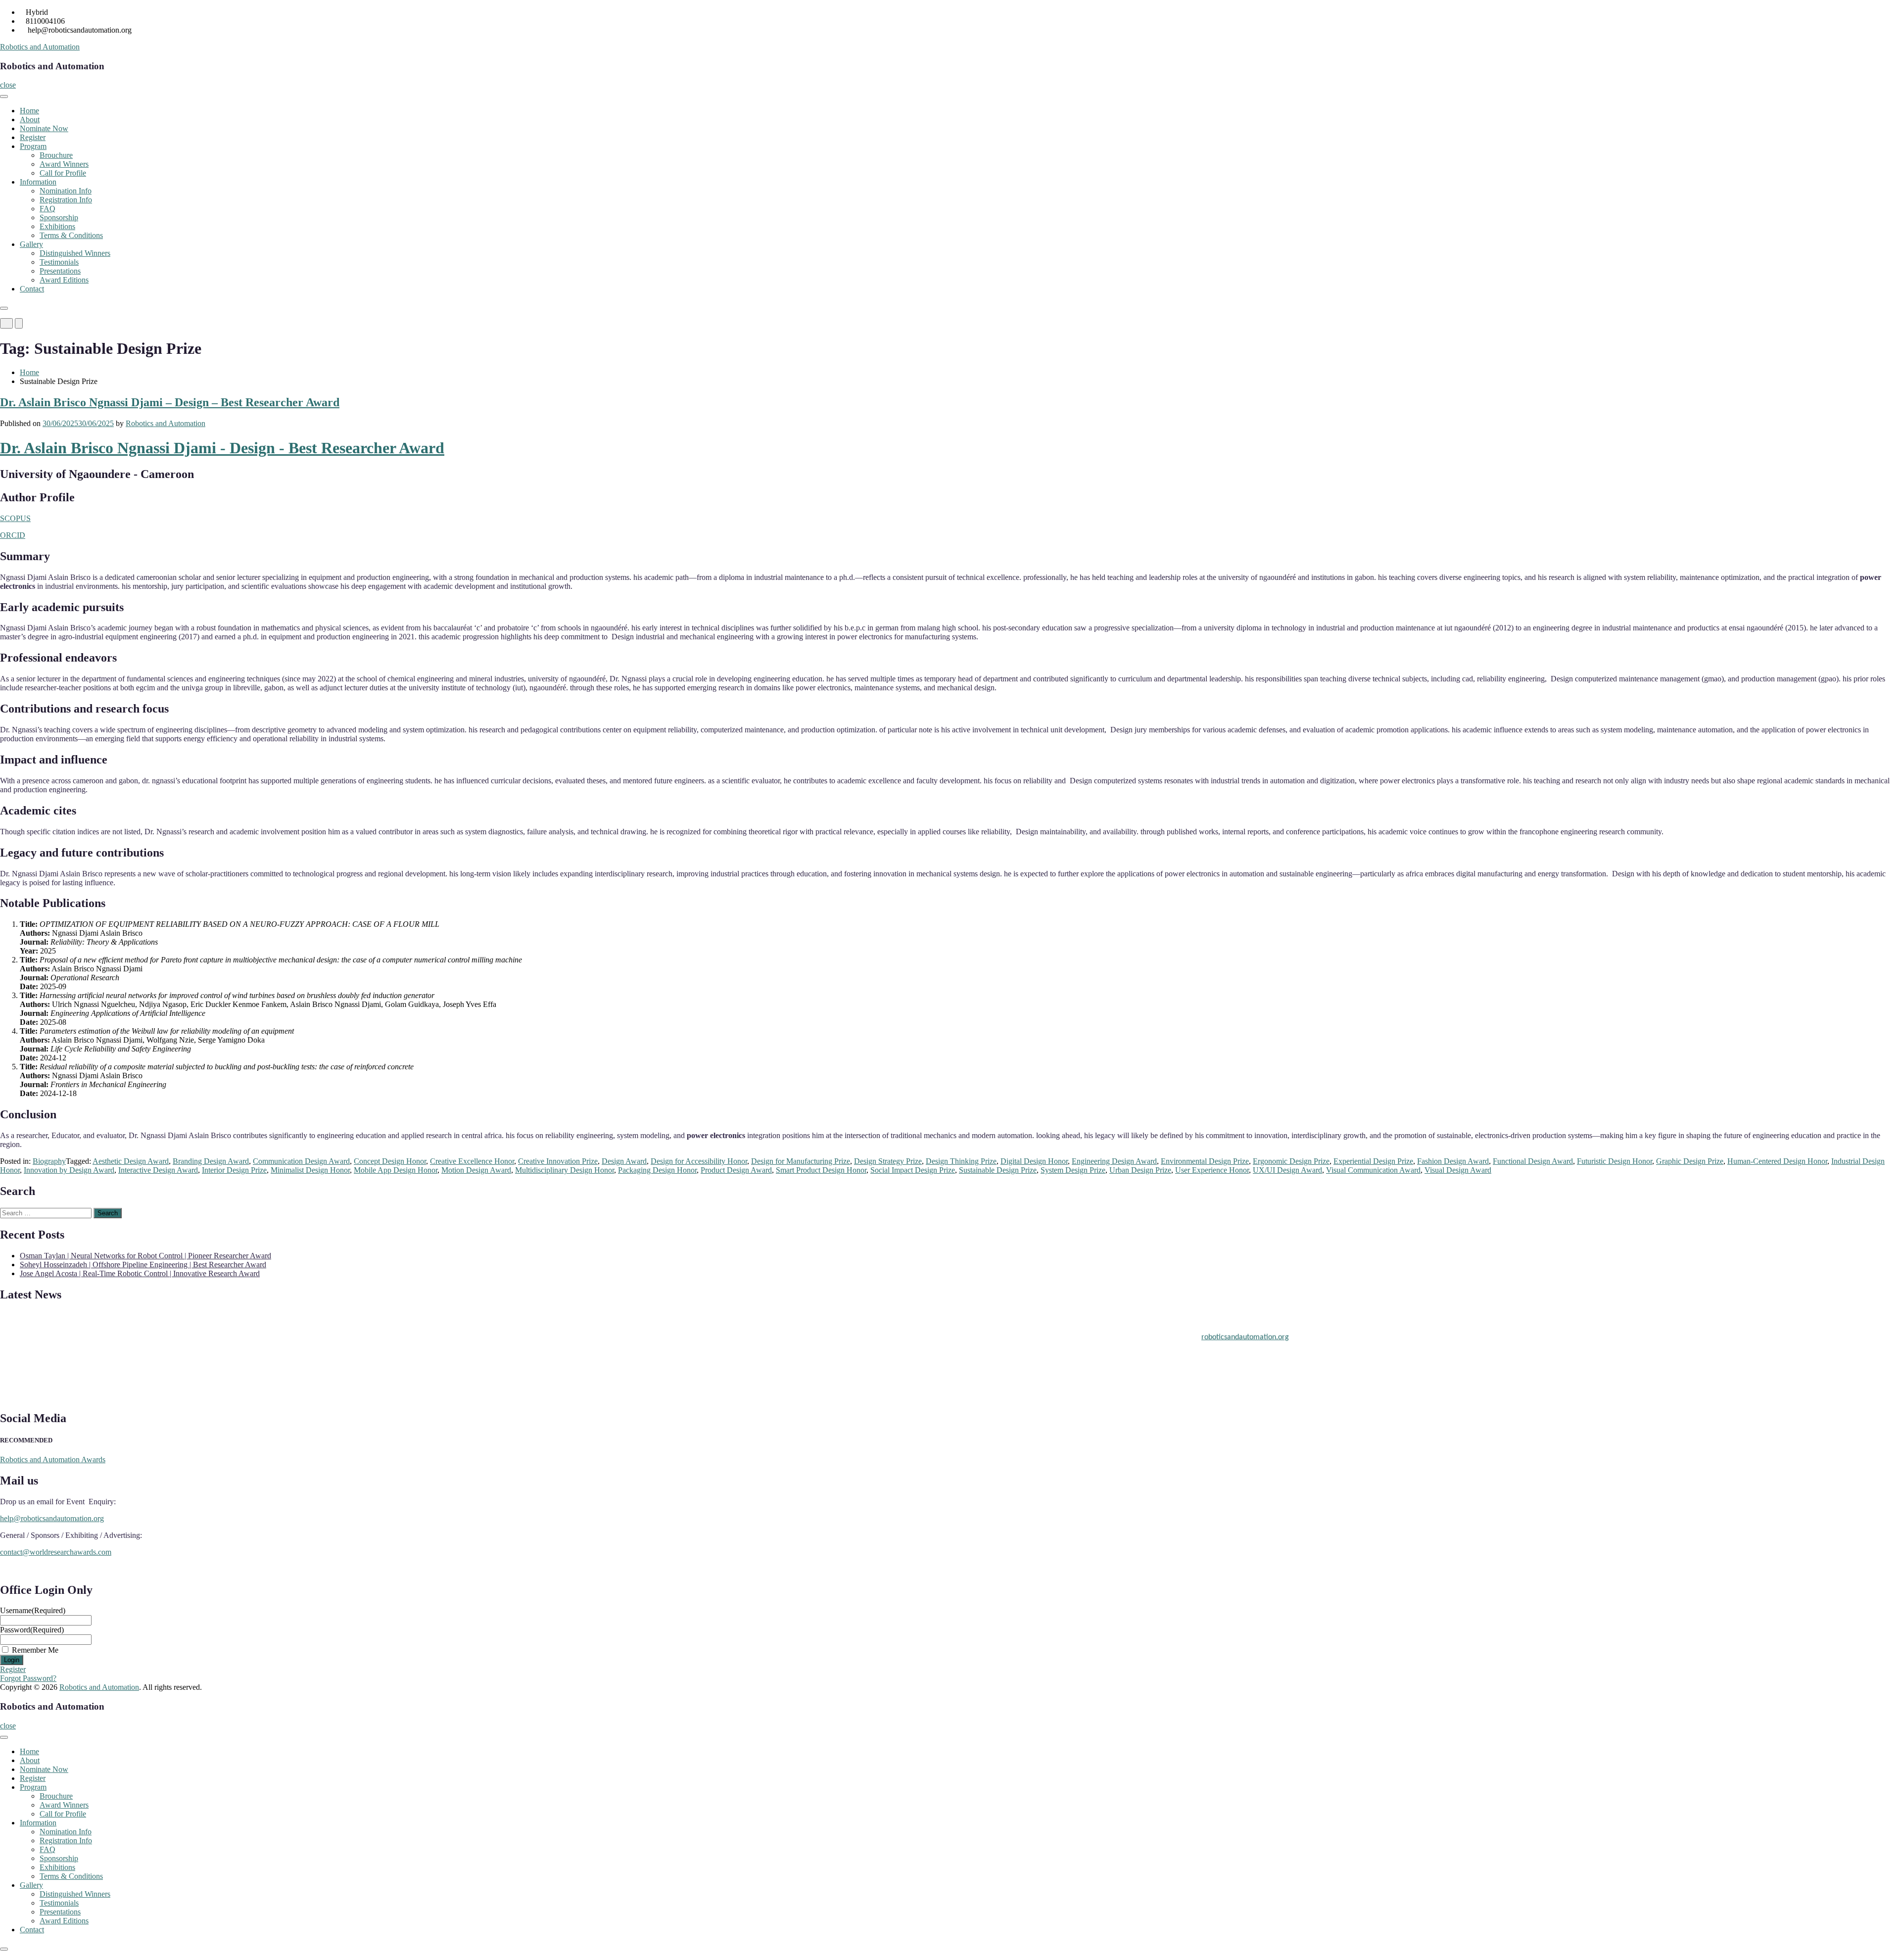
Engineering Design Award (1114, 1161)
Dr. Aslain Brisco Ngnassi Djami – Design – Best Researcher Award (170, 402)
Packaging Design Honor (657, 1170)
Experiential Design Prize (1373, 1161)
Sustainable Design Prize (998, 1170)
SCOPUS (15, 518)
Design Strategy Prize (888, 1161)
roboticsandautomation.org (1245, 1324)
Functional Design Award (1533, 1161)
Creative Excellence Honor (472, 1161)
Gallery (31, 244)
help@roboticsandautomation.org (52, 1518)
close (8, 85)
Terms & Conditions (71, 235)
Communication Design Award (301, 1161)
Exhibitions (57, 226)
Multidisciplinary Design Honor (565, 1170)
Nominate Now (44, 128)
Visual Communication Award (1373, 1170)
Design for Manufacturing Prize (801, 1161)
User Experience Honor (1212, 1170)
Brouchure (56, 155)
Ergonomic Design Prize (1291, 1161)
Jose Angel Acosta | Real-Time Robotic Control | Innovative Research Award (140, 1273)
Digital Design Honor (1034, 1161)
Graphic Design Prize (1690, 1161)
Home (29, 111)
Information (38, 182)
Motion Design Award (476, 1170)
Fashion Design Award (1453, 1161)
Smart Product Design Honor (821, 1170)
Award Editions (64, 280)
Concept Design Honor (390, 1161)
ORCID (13, 535)
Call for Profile (63, 173)
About (30, 120)
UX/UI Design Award (1287, 1170)
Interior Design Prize (234, 1170)
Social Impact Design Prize (913, 1170)
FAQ (47, 209)
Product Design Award (736, 1170)
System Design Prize (1073, 1170)
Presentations (60, 271)
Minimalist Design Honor (310, 1170)
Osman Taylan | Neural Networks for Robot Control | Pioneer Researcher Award (145, 1256)
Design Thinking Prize (961, 1161)
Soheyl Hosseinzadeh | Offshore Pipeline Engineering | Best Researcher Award (143, 1265)
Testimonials (59, 262)
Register (33, 137)
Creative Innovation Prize (558, 1161)
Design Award (624, 1161)
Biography (49, 1161)
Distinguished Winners (75, 253)
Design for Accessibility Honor (699, 1161)
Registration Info (66, 200)
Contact (32, 289)
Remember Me (35, 1650)
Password (32, 1630)
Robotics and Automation (40, 47)
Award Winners (64, 164)
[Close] (4, 308)
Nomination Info (66, 191)
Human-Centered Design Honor (1777, 1161)
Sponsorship (59, 217)
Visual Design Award (1458, 1170)
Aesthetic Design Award (131, 1161)
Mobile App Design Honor (396, 1170)
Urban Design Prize (1140, 1170)
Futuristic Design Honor (1615, 1161)
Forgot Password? (28, 1678)
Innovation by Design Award (69, 1170)
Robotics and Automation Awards (53, 1459)
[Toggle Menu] (4, 96)
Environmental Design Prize (1205, 1161)
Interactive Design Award (158, 1170)
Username (33, 1610)
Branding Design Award (211, 1161)
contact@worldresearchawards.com (56, 1552)
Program (33, 146)
